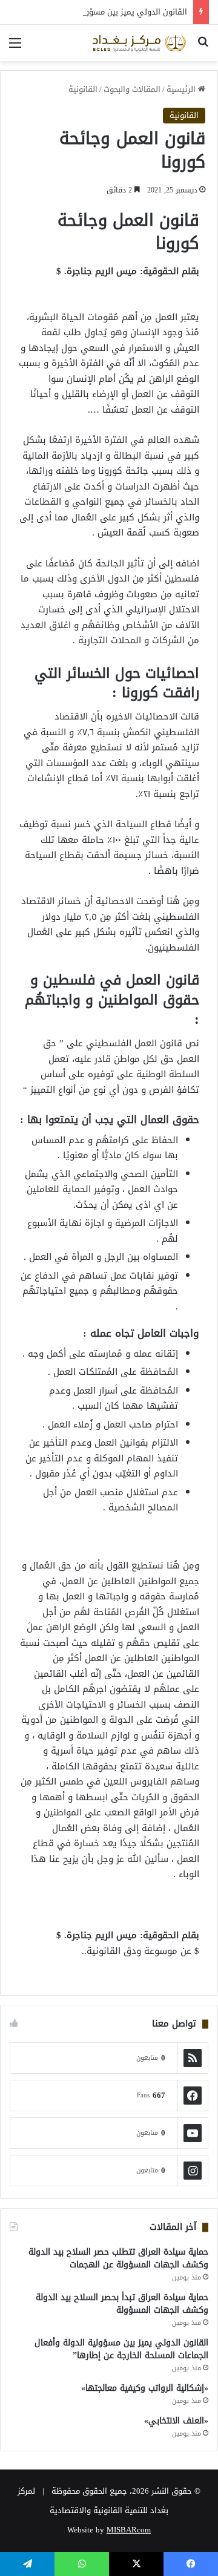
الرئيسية (182, 89)
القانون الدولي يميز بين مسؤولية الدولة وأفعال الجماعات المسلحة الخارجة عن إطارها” (121, 2349)
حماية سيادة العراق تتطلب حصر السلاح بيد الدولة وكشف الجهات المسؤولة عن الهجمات (118, 2258)
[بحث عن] (203, 48)
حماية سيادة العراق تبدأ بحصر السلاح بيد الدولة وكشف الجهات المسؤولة (122, 2304)
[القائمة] (15, 48)
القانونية (83, 89)
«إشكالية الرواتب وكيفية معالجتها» (145, 2388)
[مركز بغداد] (139, 43)
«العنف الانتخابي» (176, 2421)
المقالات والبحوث (132, 89)
